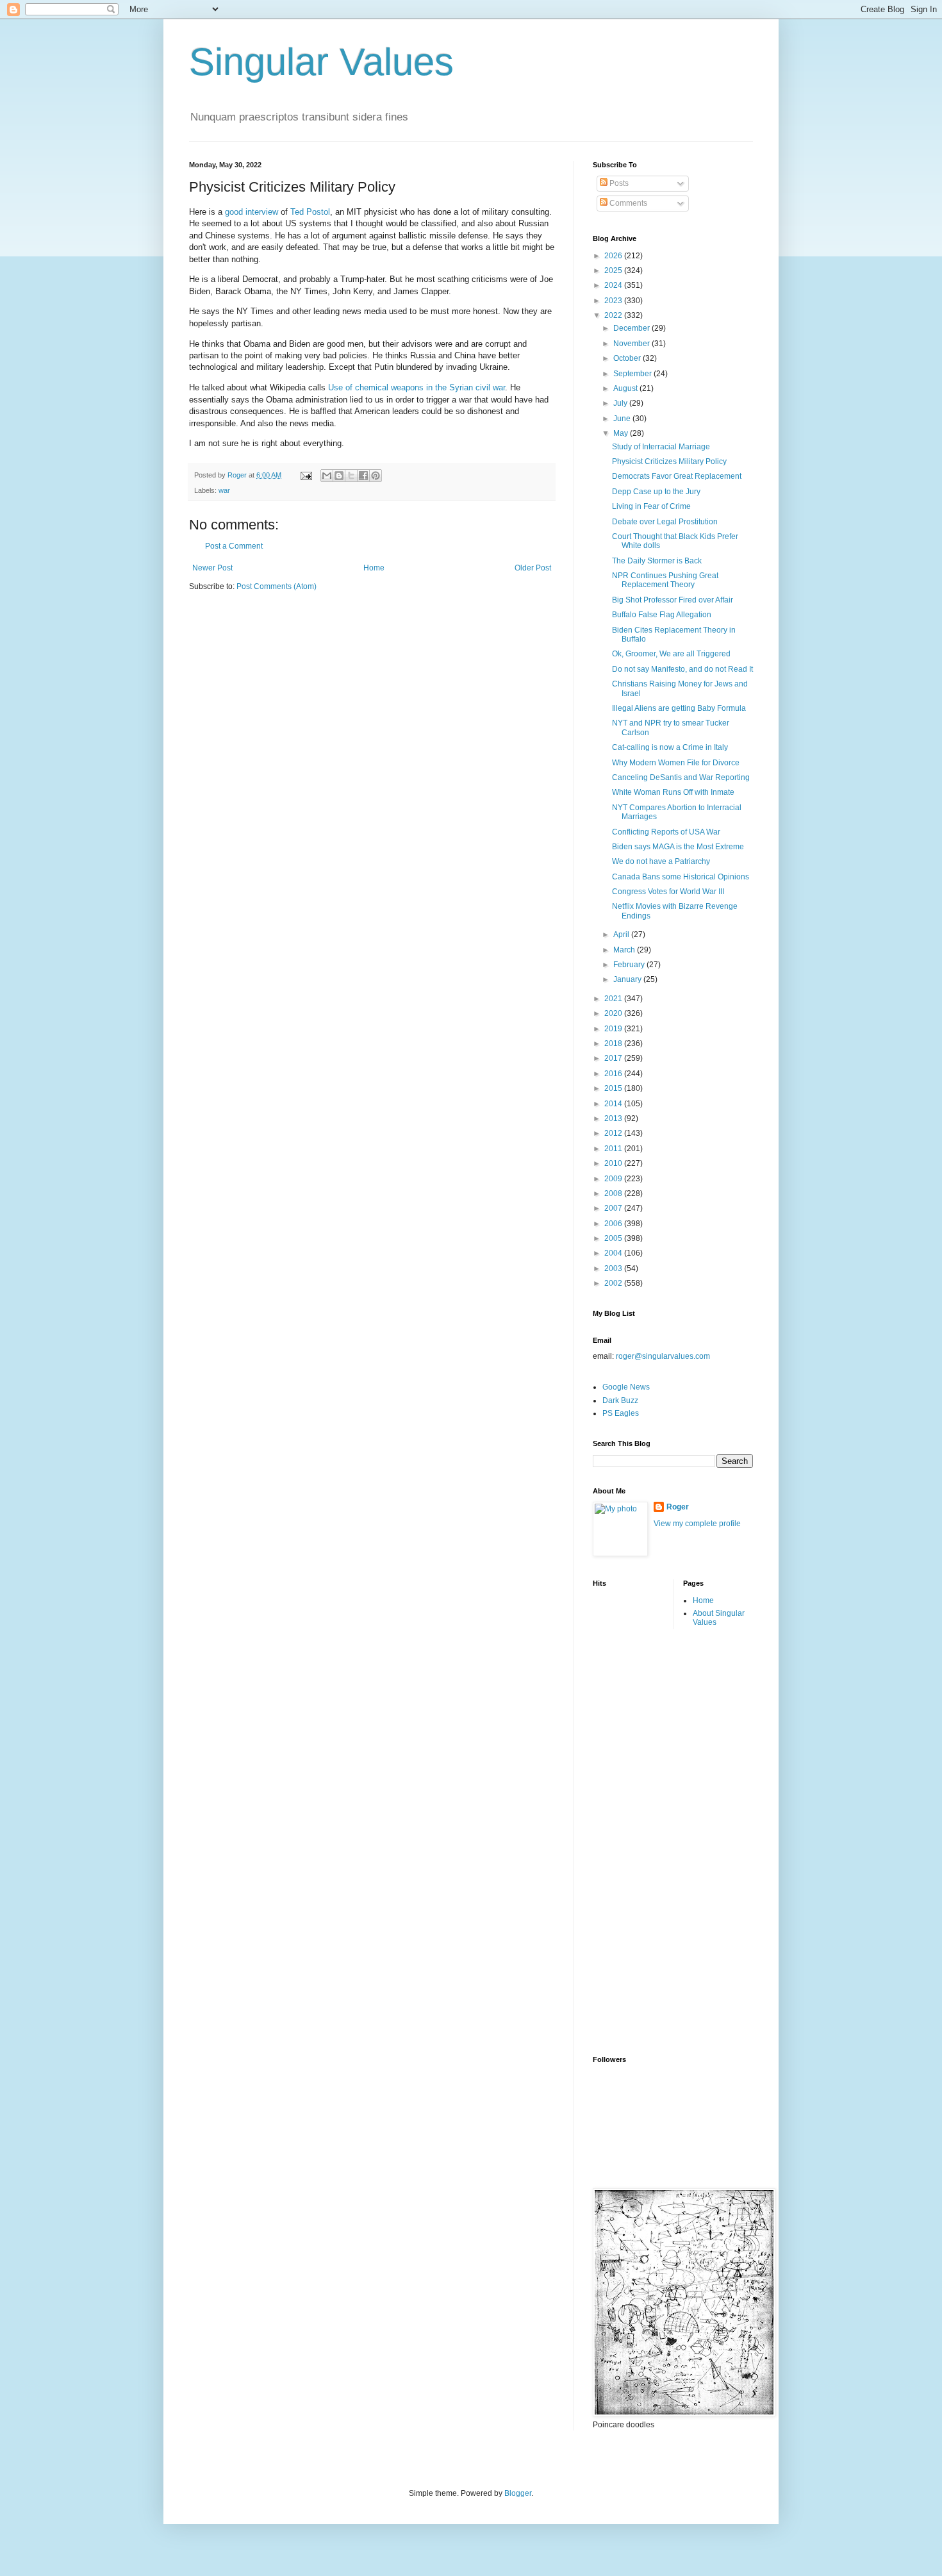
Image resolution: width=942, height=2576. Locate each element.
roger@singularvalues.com (663, 1356)
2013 (614, 1118)
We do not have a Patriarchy (661, 861)
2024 (614, 285)
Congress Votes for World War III (668, 892)
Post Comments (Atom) (277, 586)
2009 (614, 1179)
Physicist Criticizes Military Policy (669, 461)
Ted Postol (310, 212)
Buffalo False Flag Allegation (662, 615)
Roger (678, 1507)
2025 (614, 270)
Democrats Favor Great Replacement (677, 476)
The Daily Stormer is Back (657, 561)
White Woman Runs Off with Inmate (673, 792)
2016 (614, 1074)
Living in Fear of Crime (651, 506)
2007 (614, 1208)
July (621, 403)
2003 (614, 1268)
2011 (614, 1149)
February (630, 965)
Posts (618, 183)
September (633, 374)
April (622, 935)
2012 (614, 1133)
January (628, 979)
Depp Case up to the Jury (656, 492)
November (632, 344)
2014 (614, 1104)
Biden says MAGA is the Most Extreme (678, 847)
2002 (614, 1283)
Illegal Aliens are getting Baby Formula (679, 708)
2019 (614, 1029)
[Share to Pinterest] (376, 476)
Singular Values (321, 62)
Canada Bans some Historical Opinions (681, 877)
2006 (614, 1224)
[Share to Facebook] (363, 476)
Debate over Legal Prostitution (665, 522)
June (623, 419)
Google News (626, 1387)
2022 (614, 315)
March (625, 950)
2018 (614, 1043)
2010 (614, 1163)
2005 (614, 1238)
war (224, 490)
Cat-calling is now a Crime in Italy (670, 747)
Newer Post (212, 568)
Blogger (518, 2493)
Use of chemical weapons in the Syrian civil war (417, 387)
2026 (614, 256)
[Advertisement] (644, 1841)
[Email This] (327, 476)
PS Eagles (621, 1413)
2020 (614, 1013)
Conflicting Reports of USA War (666, 832)
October (628, 358)
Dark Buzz (620, 1400)
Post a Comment (234, 546)
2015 (614, 1088)
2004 (614, 1253)
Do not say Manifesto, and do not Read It (682, 669)
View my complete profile (697, 1524)
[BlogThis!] (339, 476)
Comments (627, 203)
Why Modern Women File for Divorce (676, 763)
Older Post (533, 568)
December (632, 328)
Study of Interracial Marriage (661, 447)
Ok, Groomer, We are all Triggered (671, 654)
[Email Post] (306, 475)
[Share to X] (351, 476)
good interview (252, 212)
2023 (614, 301)
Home (374, 568)
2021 (614, 999)
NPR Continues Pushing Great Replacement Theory (665, 580)
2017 (614, 1058)
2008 (614, 1193)
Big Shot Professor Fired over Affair (673, 600)
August (626, 388)
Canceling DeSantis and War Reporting (681, 777)
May (622, 433)
